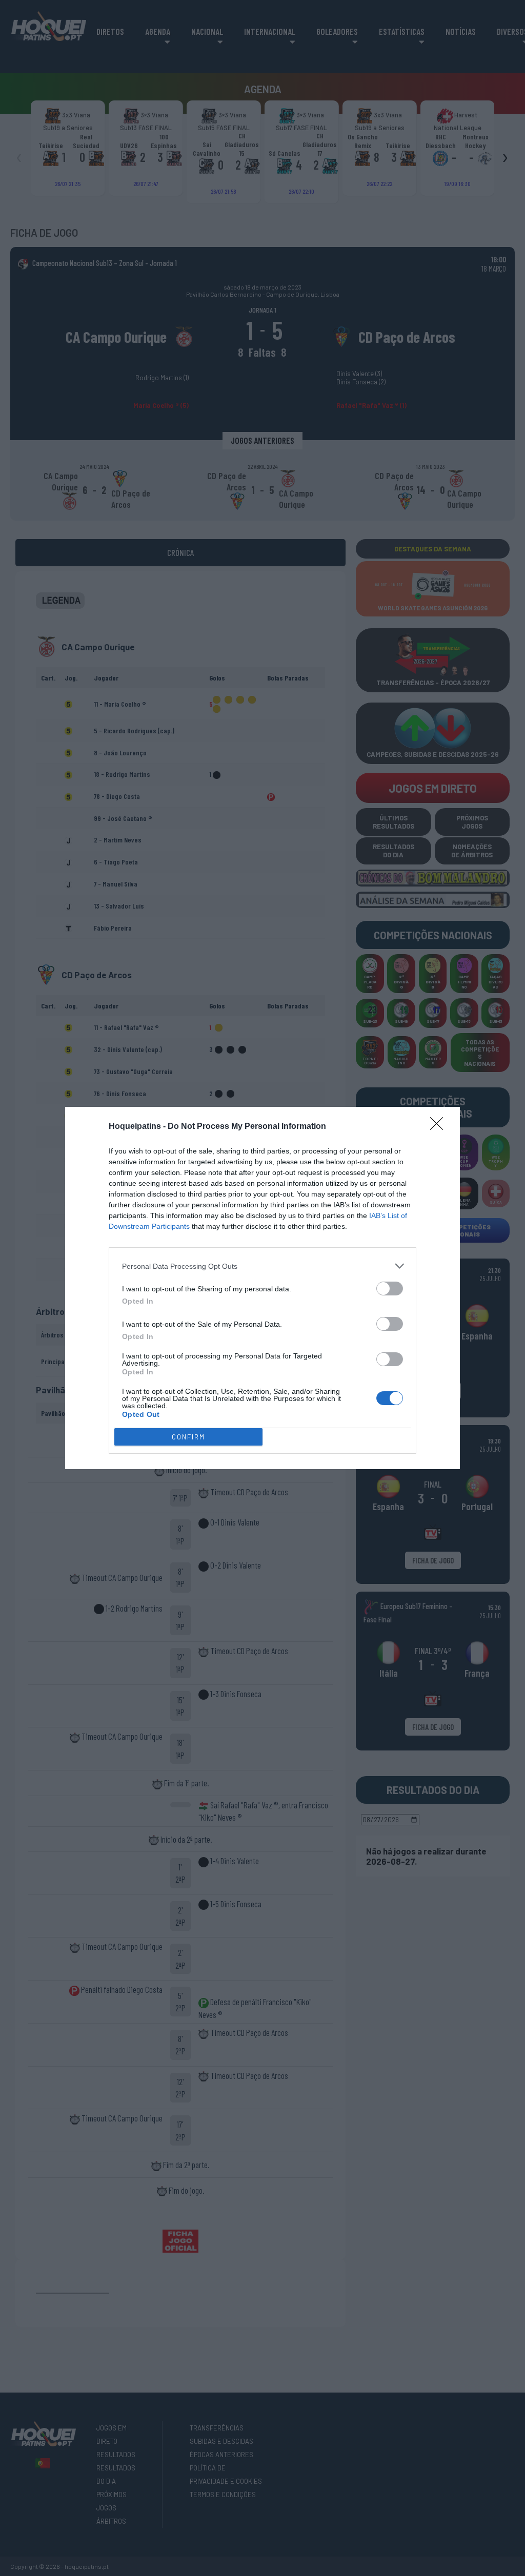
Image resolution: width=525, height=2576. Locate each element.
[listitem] (262, 1266)
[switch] (390, 1289)
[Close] (440, 1127)
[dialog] (262, 1288)
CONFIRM (188, 1437)
